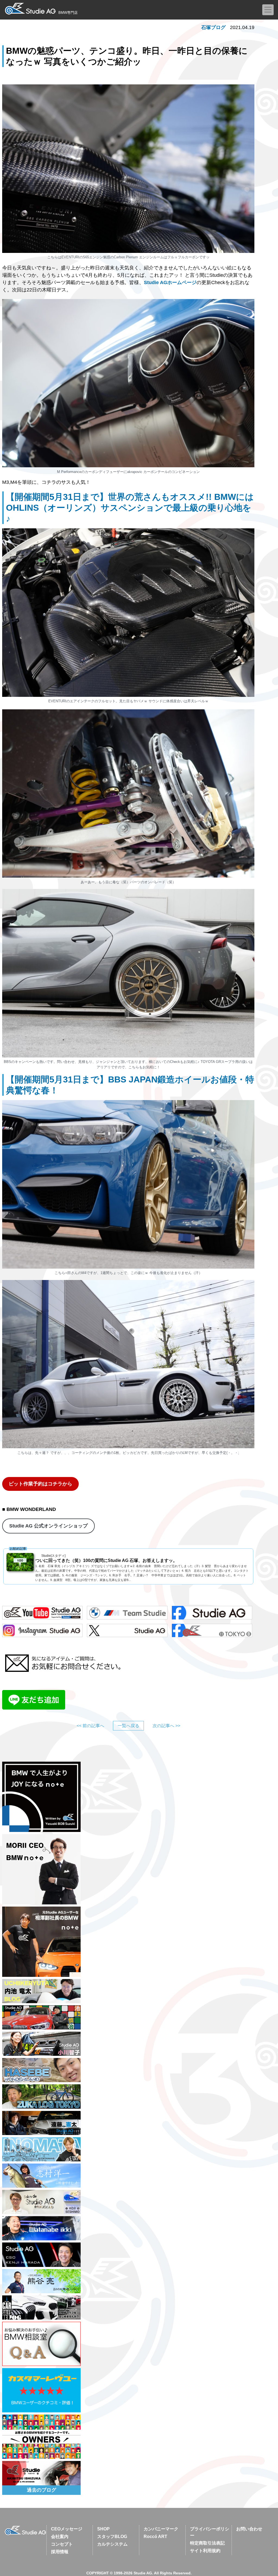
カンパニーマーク (161, 2529)
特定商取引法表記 (207, 2543)
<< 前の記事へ (90, 1726)
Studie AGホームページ (170, 282)
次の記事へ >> (166, 1726)
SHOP (103, 2529)
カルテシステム (112, 2544)
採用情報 (60, 2552)
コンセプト (62, 2544)
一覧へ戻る (128, 1726)
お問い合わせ (249, 2529)
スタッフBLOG (112, 2537)
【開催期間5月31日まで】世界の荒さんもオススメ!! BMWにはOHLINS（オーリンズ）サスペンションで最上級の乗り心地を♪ (130, 508)
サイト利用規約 (205, 2551)
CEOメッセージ (67, 2529)
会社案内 (60, 2537)
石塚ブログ (213, 27)
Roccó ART (155, 2537)
